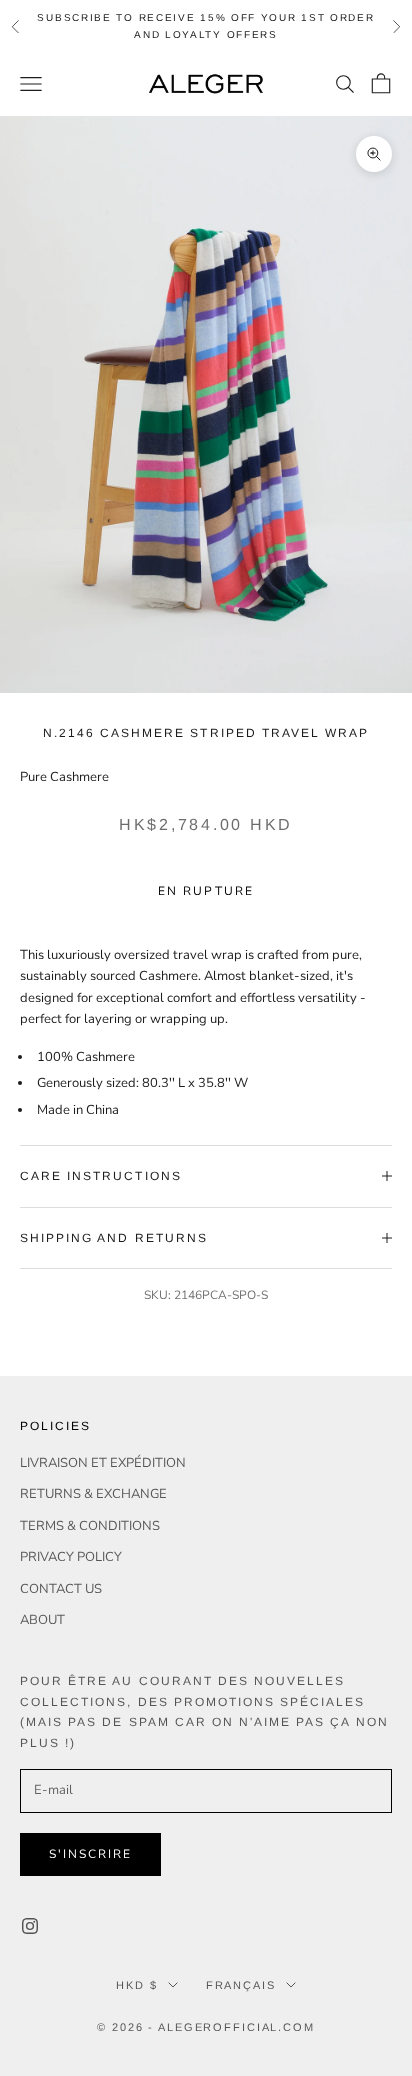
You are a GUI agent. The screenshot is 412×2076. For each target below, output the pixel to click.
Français (241, 1985)
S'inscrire (90, 1854)
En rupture (205, 891)
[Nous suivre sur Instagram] (30, 1926)
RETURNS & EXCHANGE (93, 1494)
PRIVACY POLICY (71, 1557)
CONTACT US (61, 1589)
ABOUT (42, 1620)
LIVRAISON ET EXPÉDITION (103, 1463)
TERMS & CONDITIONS (90, 1526)
